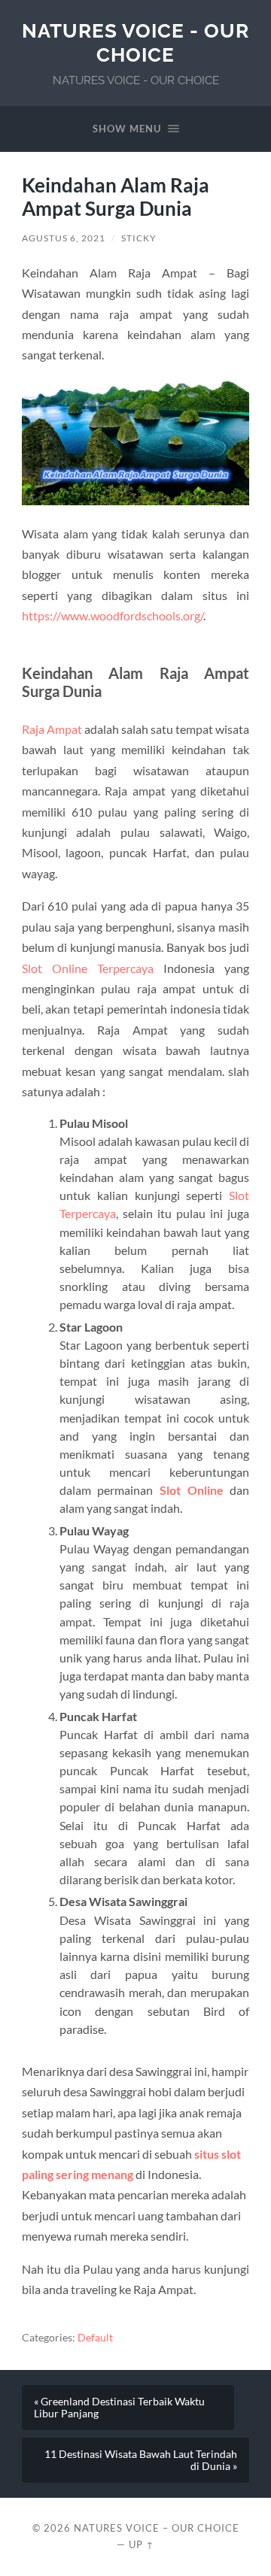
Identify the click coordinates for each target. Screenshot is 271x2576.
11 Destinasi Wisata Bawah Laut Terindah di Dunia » (141, 2460)
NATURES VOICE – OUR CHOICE (157, 2528)
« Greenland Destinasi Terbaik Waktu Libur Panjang (119, 2408)
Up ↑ (142, 2544)
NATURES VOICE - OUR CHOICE (135, 42)
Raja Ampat (52, 729)
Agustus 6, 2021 (64, 238)
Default (95, 2338)
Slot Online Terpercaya (88, 968)
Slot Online (192, 1490)
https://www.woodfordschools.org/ (113, 615)
